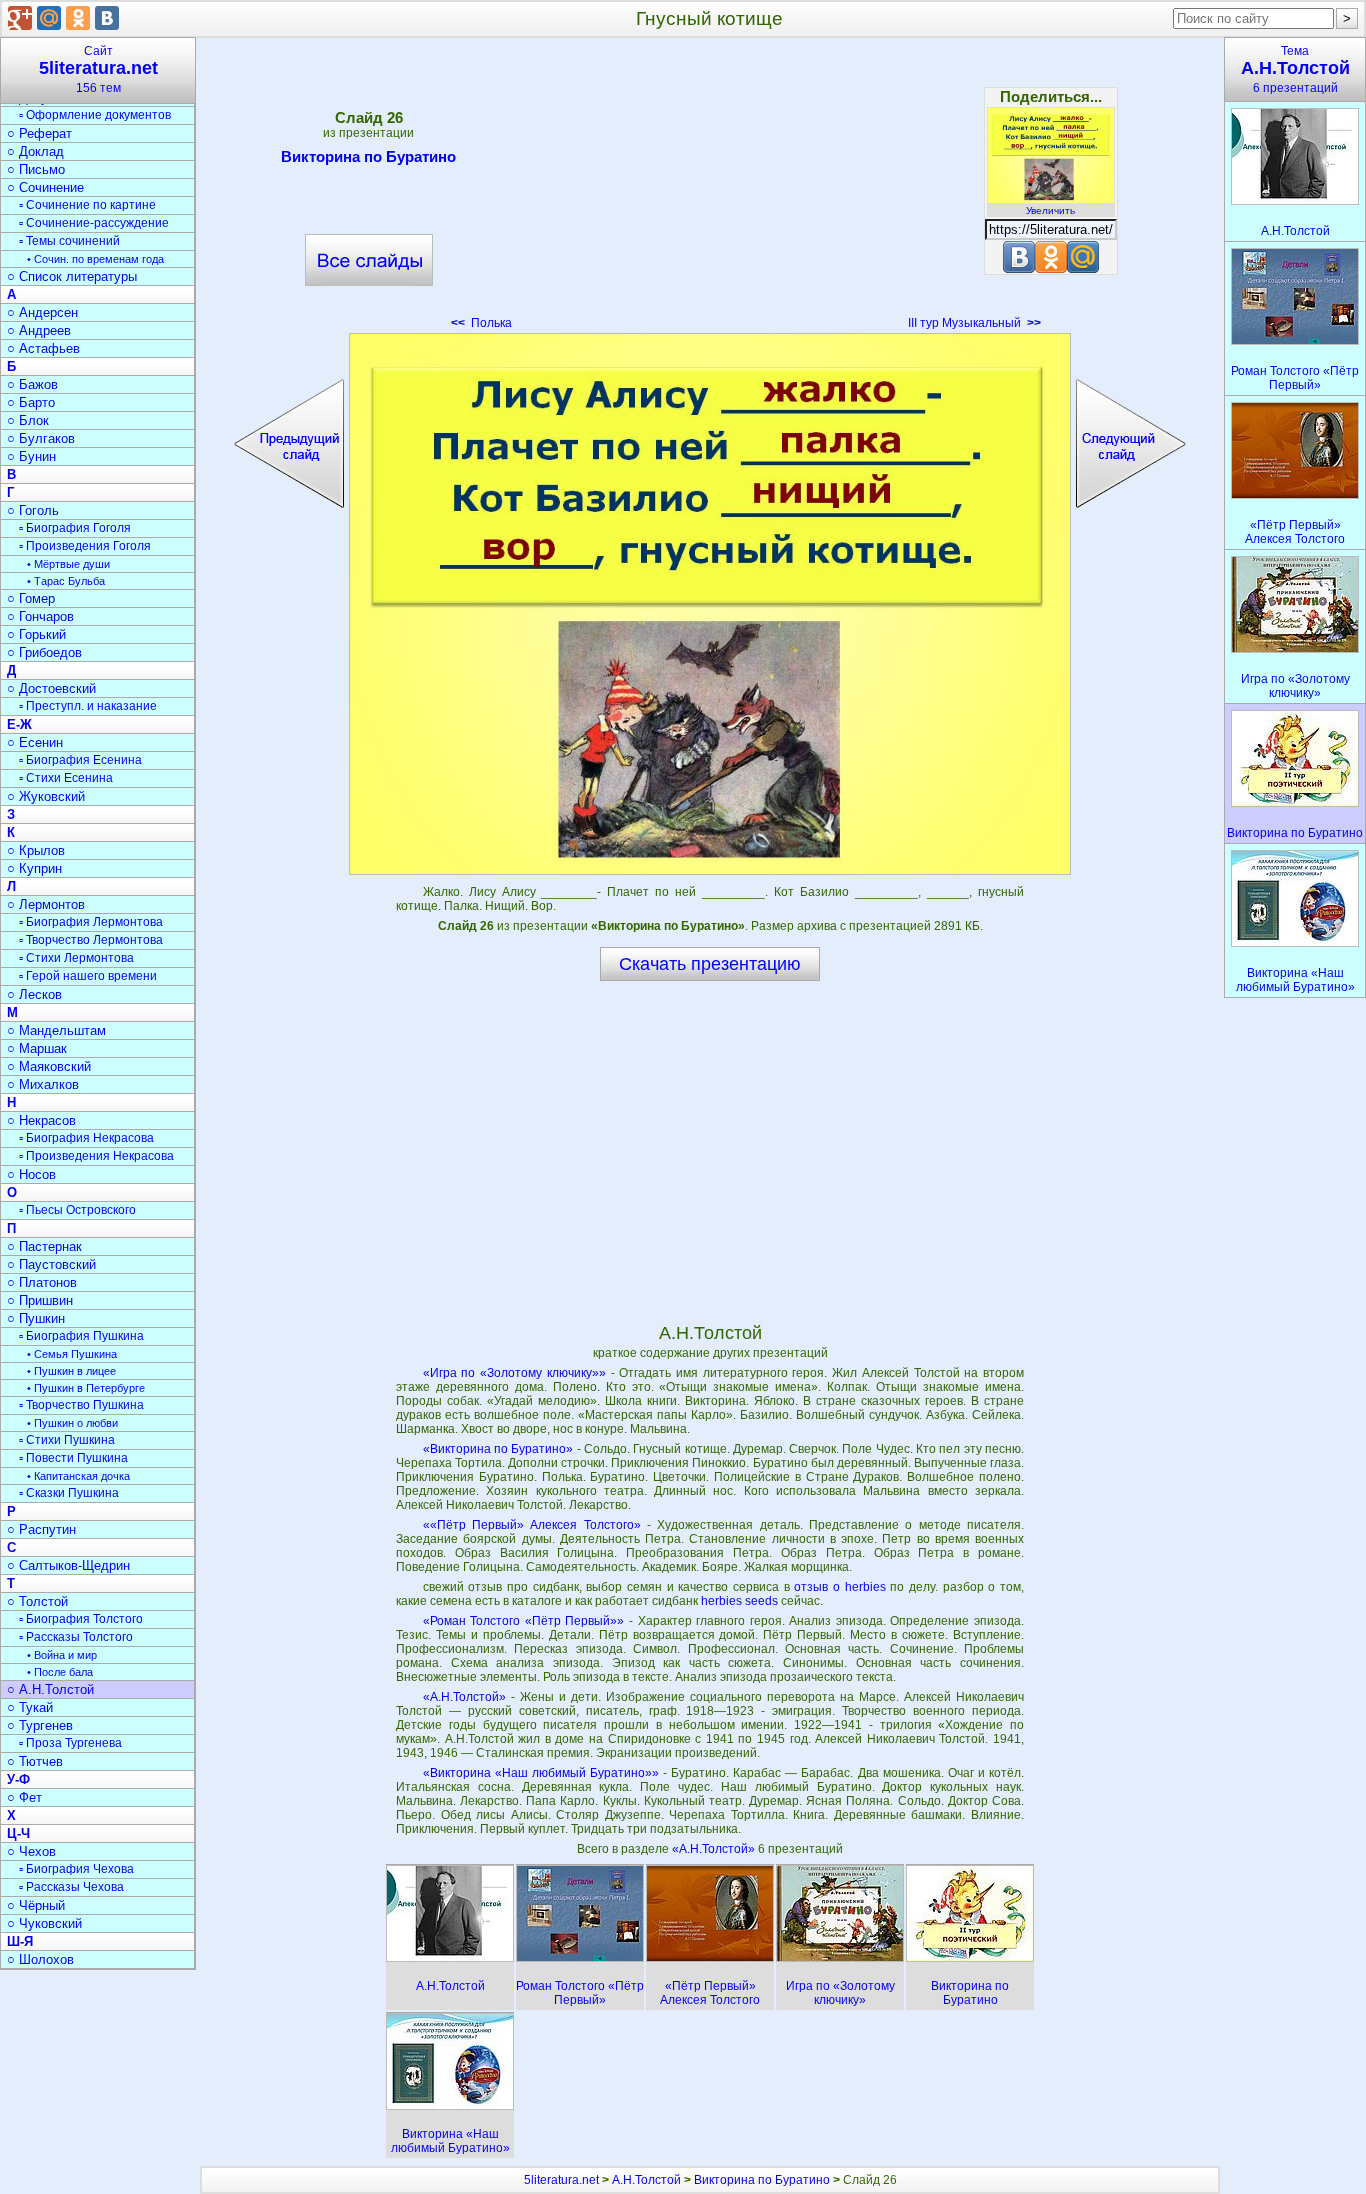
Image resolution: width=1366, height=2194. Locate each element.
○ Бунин (31, 456)
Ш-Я (20, 1941)
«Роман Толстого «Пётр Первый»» (524, 1621)
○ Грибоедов (44, 652)
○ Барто (31, 402)
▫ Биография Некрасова (86, 1138)
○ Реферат (39, 133)
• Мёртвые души (68, 564)
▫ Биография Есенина (80, 760)
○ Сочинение (45, 187)
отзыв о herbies (839, 1587)
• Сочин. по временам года (95, 259)
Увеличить (1050, 210)
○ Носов (31, 1174)
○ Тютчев (35, 1761)
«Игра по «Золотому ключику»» (514, 1373)
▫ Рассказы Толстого (76, 1637)
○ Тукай (30, 1707)
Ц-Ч (18, 1833)
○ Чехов (31, 1851)
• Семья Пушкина (72, 1354)
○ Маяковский (49, 1066)
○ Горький (36, 634)
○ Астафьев (43, 348)
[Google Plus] (20, 18)
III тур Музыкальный (974, 323)
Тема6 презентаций (1295, 69)
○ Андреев (39, 330)
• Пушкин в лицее (71, 1371)
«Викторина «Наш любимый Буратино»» (541, 1773)
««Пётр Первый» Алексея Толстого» (532, 1525)
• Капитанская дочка (78, 1476)
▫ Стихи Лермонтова (76, 958)
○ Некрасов (41, 1120)
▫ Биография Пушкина (81, 1336)
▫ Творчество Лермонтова (91, 940)
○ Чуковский (44, 1923)
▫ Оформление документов (95, 115)
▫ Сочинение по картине (87, 205)
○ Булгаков (41, 438)
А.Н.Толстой (646, 2180)
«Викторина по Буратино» (498, 1449)
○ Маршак (37, 1048)
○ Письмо (36, 169)
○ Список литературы (72, 276)
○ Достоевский (51, 688)
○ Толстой (37, 1601)
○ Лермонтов (46, 904)
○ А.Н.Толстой (50, 1689)
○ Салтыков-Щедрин (68, 1565)
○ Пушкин (36, 1318)
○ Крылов (36, 850)
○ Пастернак (44, 1246)
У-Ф (18, 1779)
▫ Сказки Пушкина (69, 1493)
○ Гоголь (33, 510)
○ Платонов (42, 1282)
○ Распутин (41, 1529)
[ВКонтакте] (107, 18)
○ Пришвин (40, 1300)
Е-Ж (19, 724)
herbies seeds (739, 1601)
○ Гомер (31, 598)
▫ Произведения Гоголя (85, 546)
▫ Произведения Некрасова (96, 1156)
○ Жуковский (46, 796)
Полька (481, 323)
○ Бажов (32, 384)
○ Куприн (34, 868)
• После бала (60, 1672)
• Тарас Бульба (66, 581)
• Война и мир (62, 1655)
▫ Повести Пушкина (73, 1458)
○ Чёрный (36, 1905)
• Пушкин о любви (72, 1423)
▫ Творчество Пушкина (81, 1405)
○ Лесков (34, 994)
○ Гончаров (40, 616)
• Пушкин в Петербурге (86, 1388)
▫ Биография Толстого (81, 1619)
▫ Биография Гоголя (75, 528)
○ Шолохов (40, 1959)
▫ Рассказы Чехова (71, 1887)
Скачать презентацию (710, 964)
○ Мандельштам (56, 1030)
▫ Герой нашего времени (88, 976)
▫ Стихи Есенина (66, 778)
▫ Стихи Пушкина (67, 1440)
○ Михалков (43, 1084)
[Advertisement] (710, 190)
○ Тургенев (40, 1725)
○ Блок (28, 420)
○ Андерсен (42, 312)
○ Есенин (35, 742)
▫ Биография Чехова (76, 1869)
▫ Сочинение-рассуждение (94, 223)
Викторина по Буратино (368, 156)
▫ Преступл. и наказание (88, 706)
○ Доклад (35, 151)
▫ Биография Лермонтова (91, 922)
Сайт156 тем (98, 69)
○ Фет (24, 1797)
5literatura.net (561, 2180)
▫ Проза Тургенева (70, 1743)
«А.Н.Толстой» (464, 1697)
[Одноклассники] (78, 18)
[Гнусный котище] (710, 604)
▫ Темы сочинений (69, 241)
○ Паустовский (51, 1264)
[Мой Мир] (49, 18)
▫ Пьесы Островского (77, 1210)
